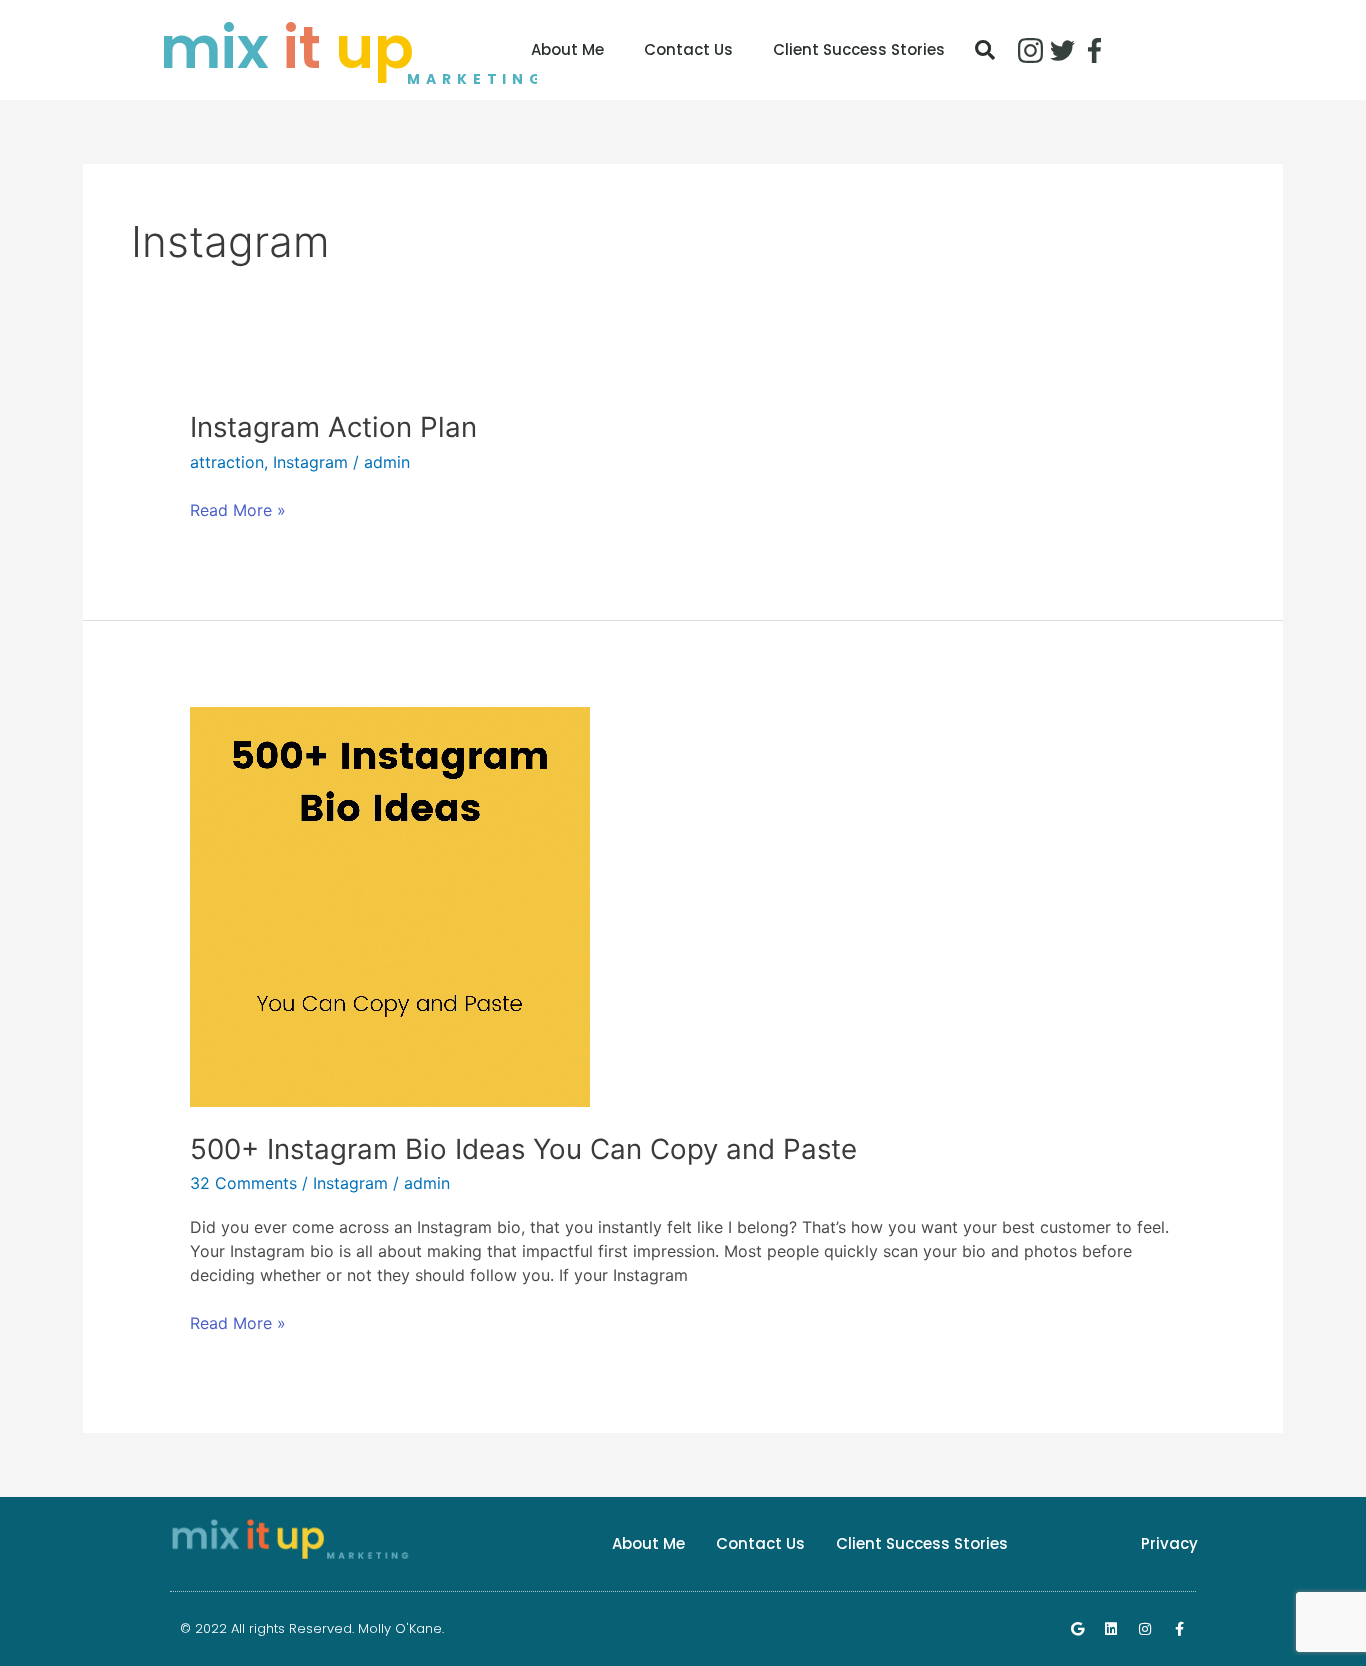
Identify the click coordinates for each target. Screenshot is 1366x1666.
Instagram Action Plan (333, 427)
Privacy (1169, 1543)
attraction (227, 462)
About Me (567, 49)
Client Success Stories (859, 49)
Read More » (238, 509)
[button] (985, 50)
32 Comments (243, 1183)
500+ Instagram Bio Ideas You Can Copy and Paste (523, 1149)
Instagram (310, 462)
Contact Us (688, 49)
